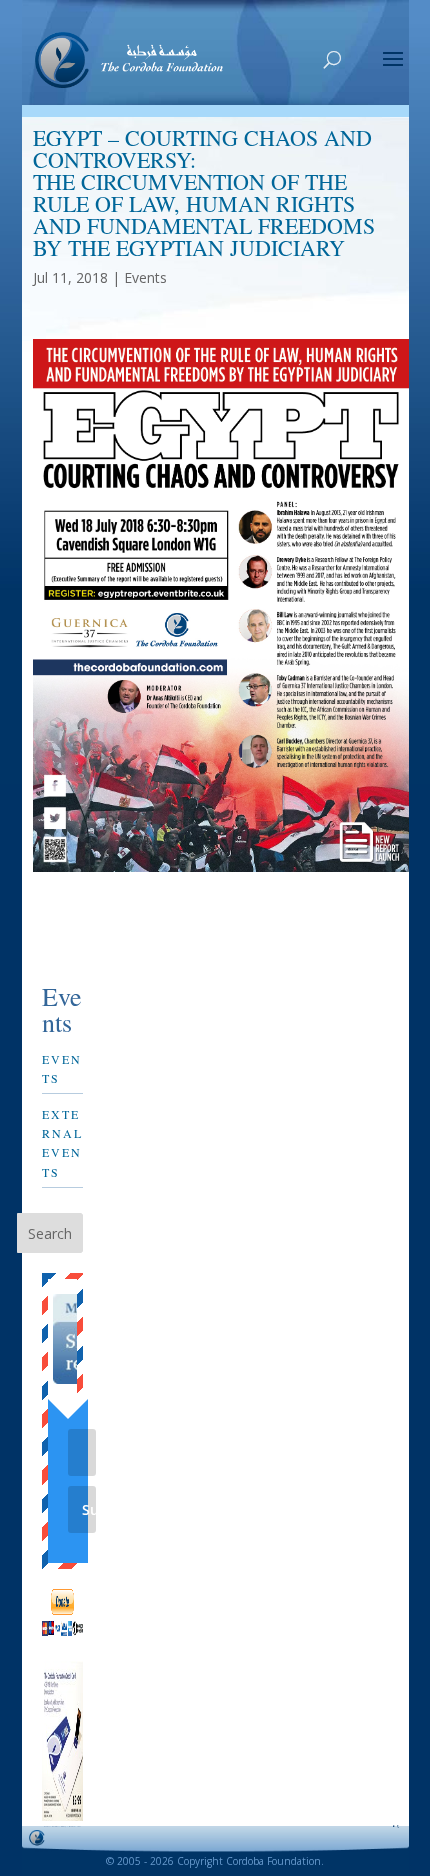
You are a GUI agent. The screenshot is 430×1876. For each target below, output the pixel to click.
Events (145, 277)
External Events (62, 1143)
